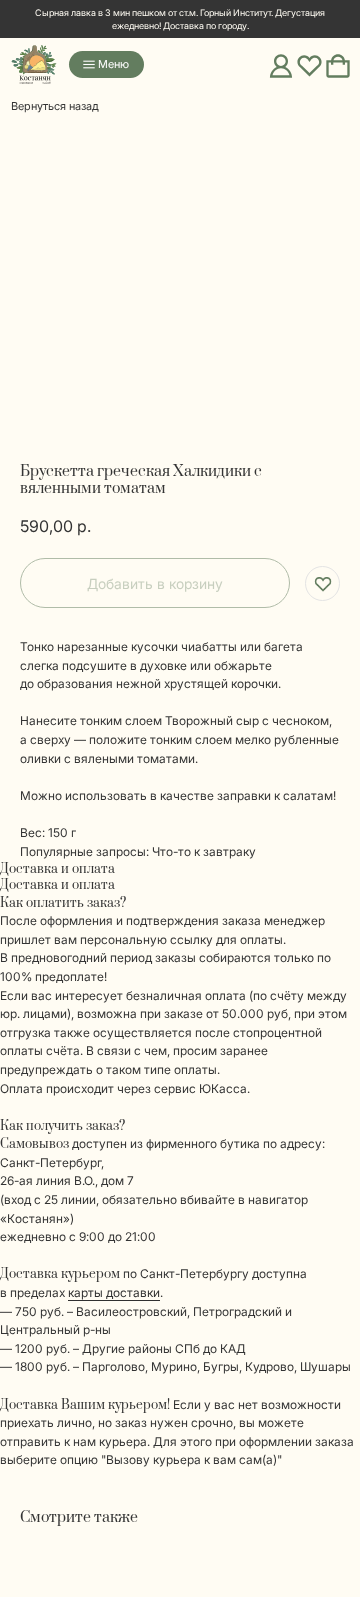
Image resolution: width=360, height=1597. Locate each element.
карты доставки (114, 1292)
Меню (113, 64)
